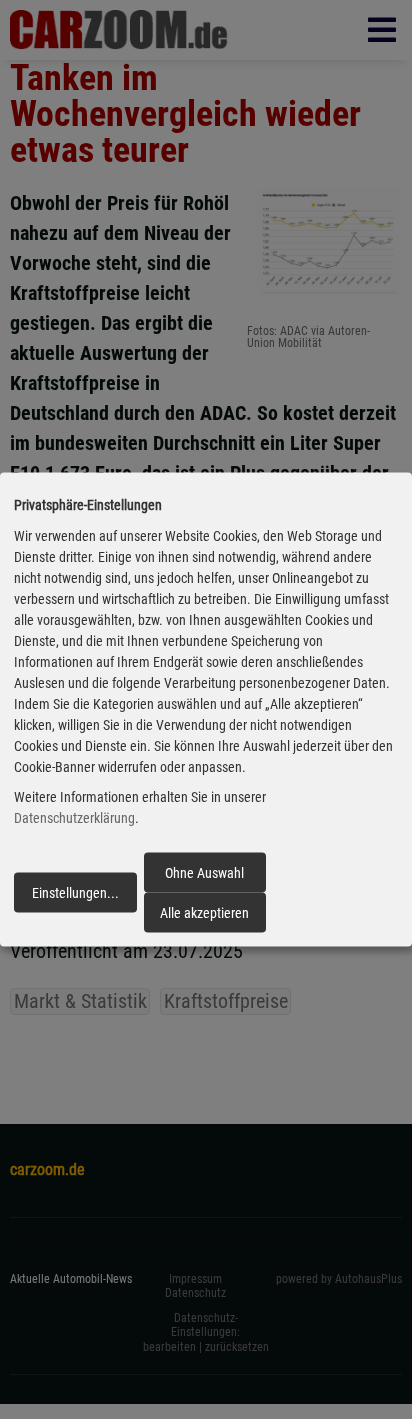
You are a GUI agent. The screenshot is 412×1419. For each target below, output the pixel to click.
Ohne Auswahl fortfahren (204, 878)
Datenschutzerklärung (74, 818)
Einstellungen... (75, 893)
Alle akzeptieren (204, 913)
